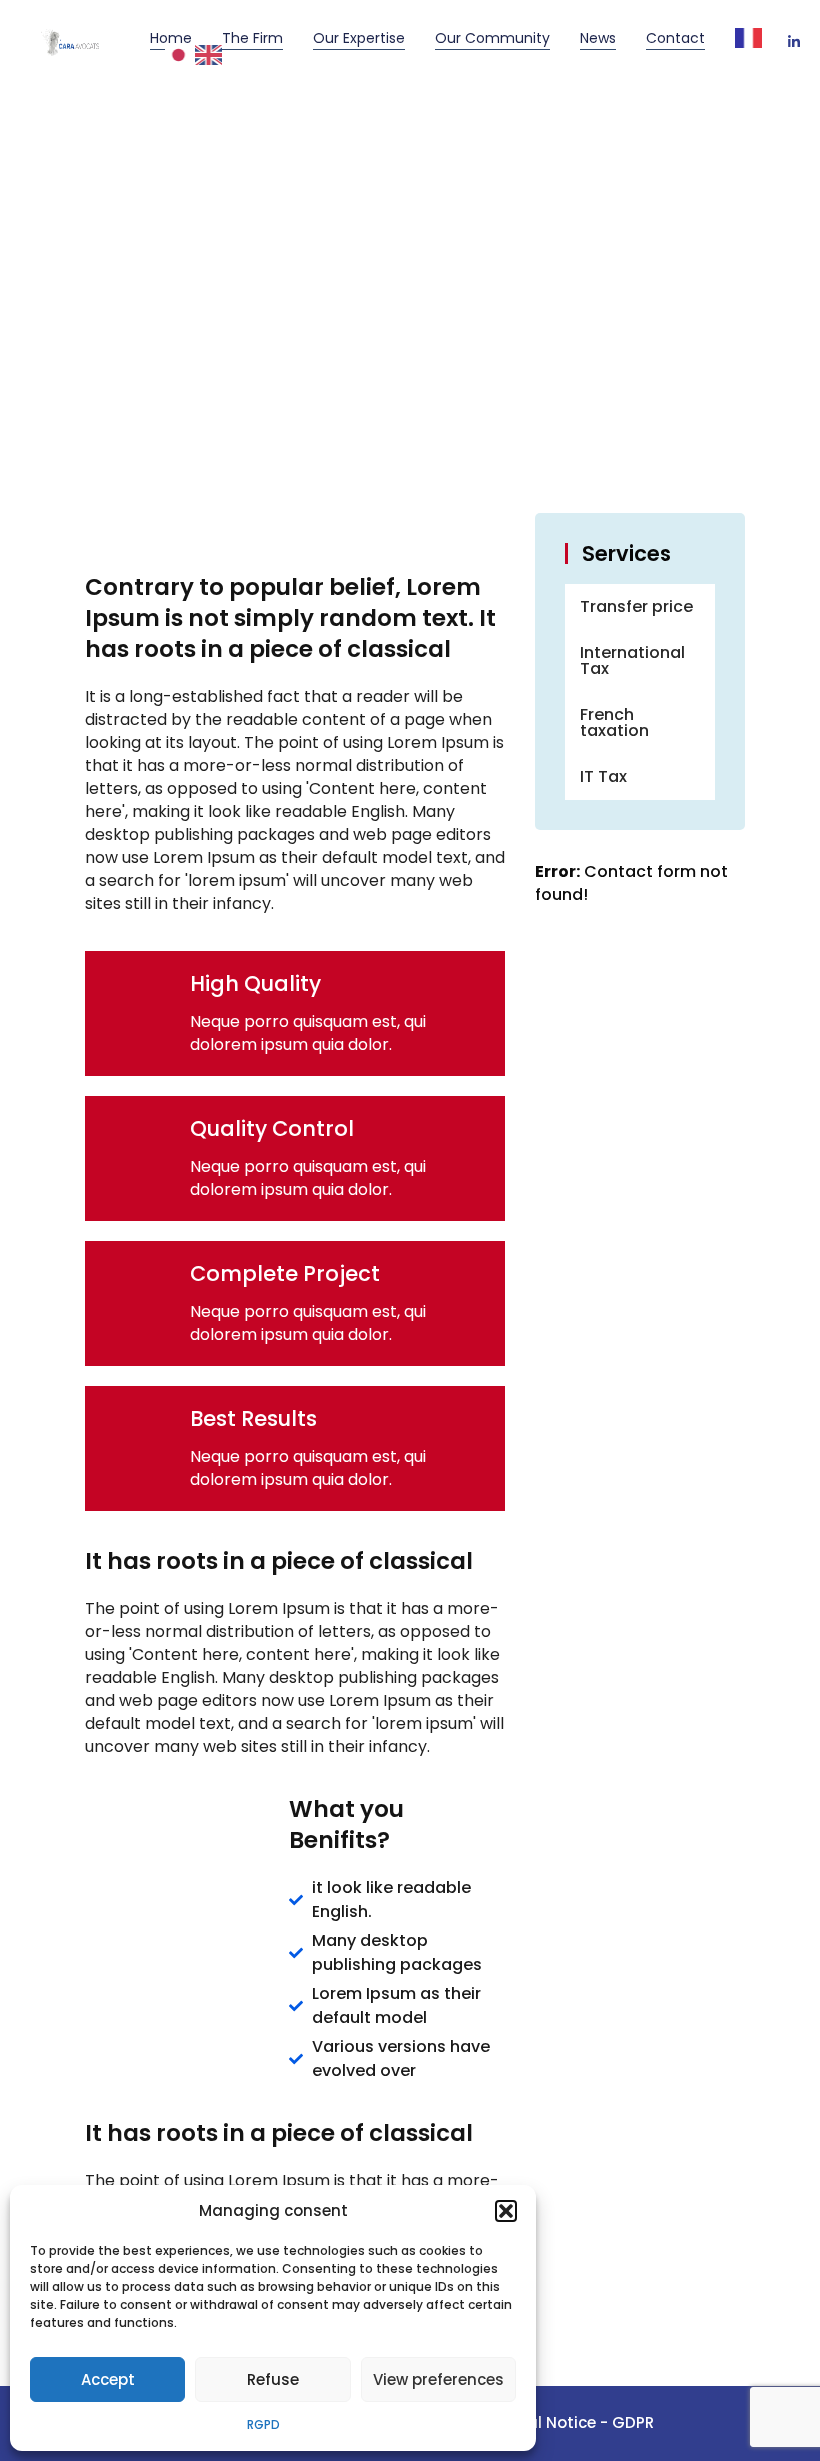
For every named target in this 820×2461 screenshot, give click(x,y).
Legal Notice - (556, 2422)
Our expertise (359, 38)
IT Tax (603, 776)
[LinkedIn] (794, 43)
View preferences (438, 2379)
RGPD (263, 2424)
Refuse (273, 2379)
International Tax (632, 660)
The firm (252, 38)
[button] (506, 2211)
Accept (108, 2379)
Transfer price (636, 606)
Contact (675, 38)
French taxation (614, 722)
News (598, 38)
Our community (492, 38)
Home (171, 38)
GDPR (633, 2422)
